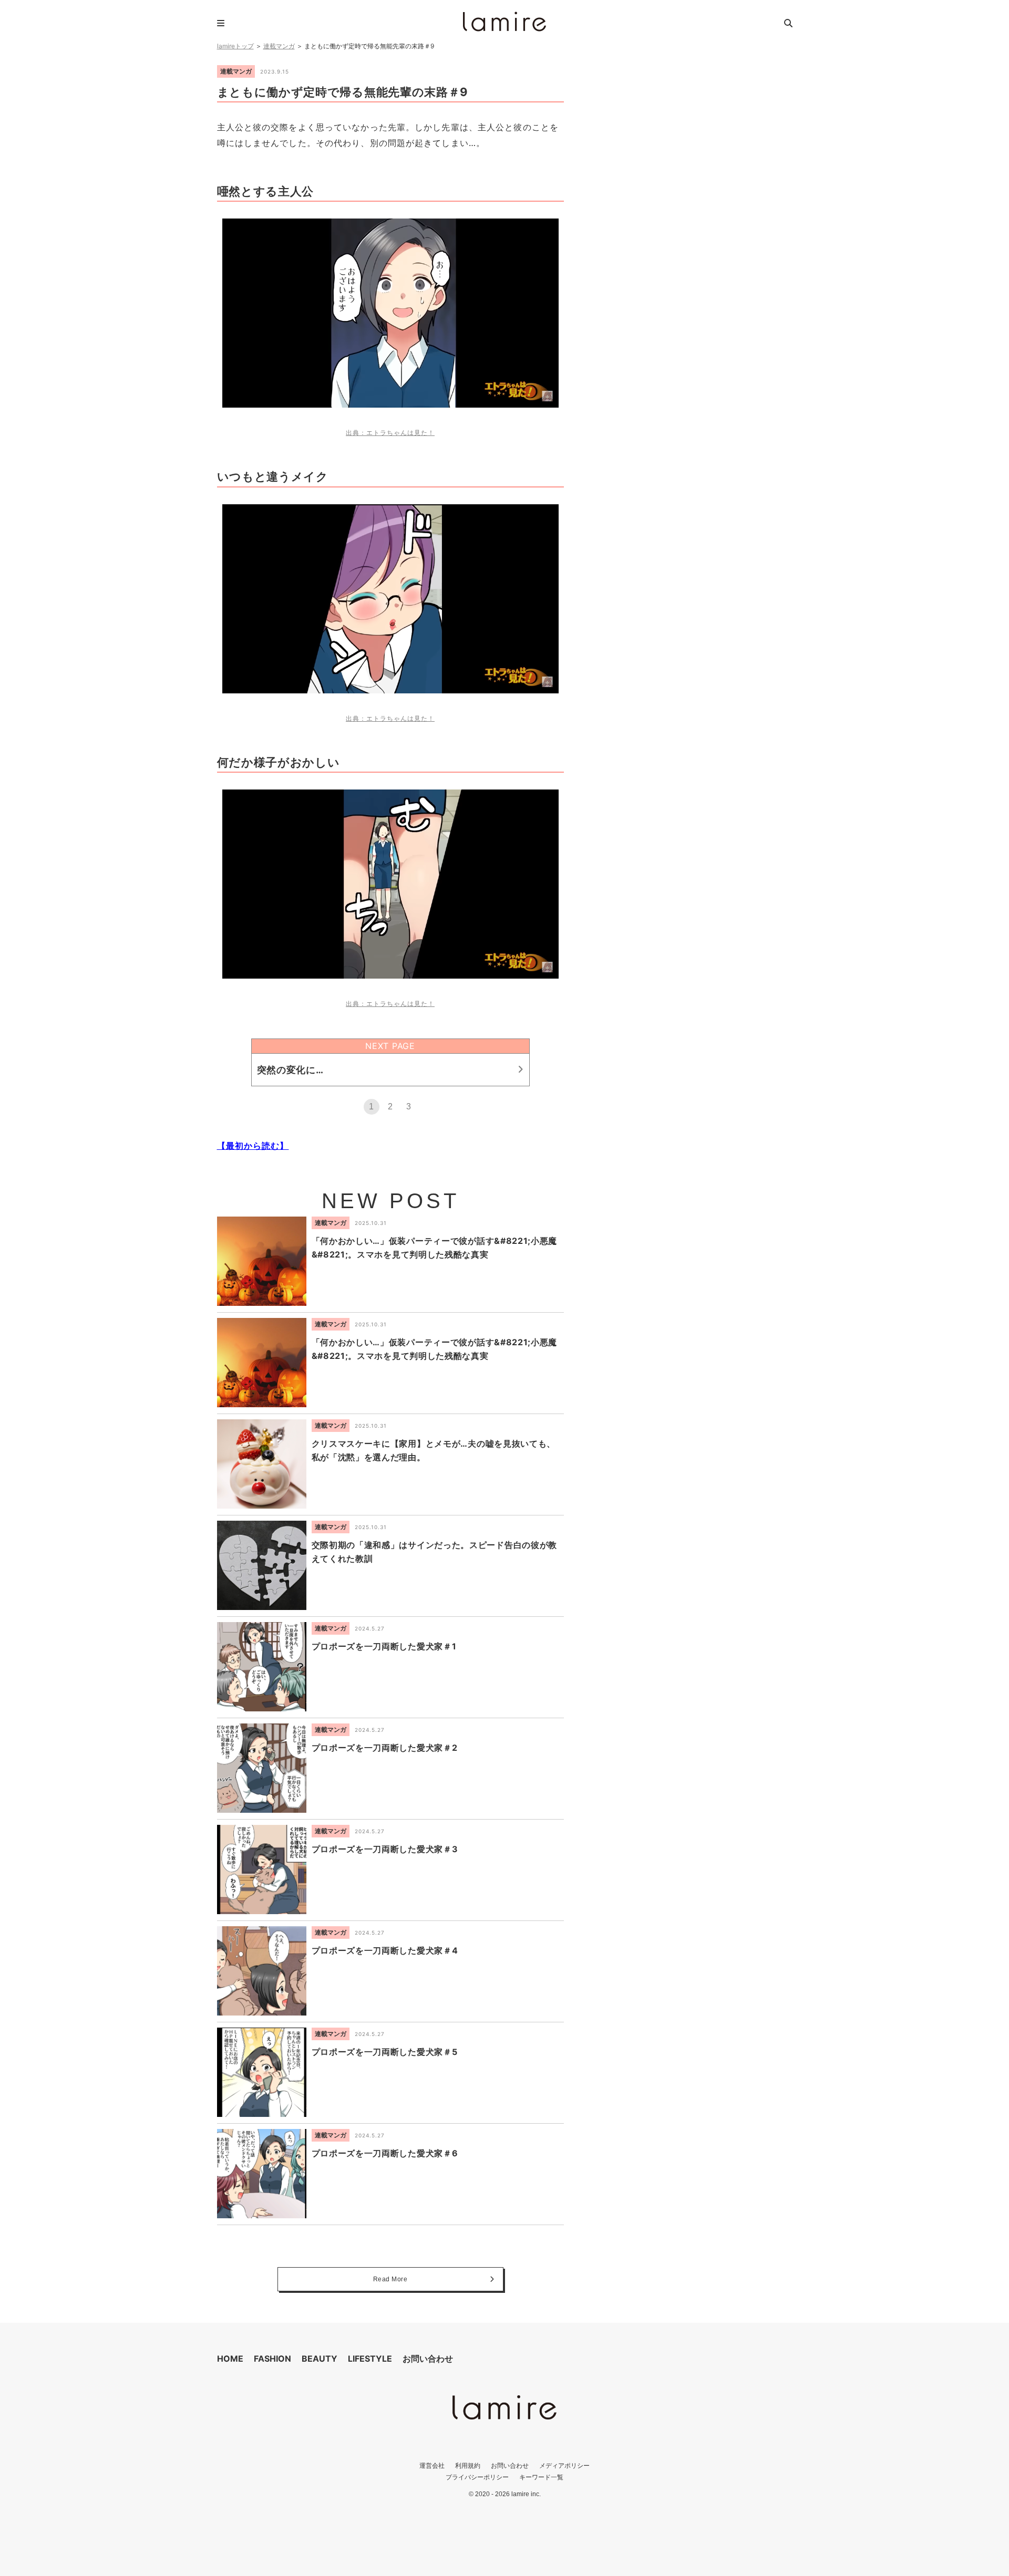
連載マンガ (279, 46)
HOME (230, 2359)
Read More (390, 2279)
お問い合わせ (428, 2359)
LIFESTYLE (370, 2359)
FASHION (272, 2359)
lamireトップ (235, 46)
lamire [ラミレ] (504, 22)
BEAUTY (320, 2359)
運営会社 (432, 2465)
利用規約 (468, 2465)
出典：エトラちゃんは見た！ (390, 433)
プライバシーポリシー (477, 2477)
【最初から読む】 (253, 1146)
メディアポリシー (564, 2465)
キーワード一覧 (541, 2477)
